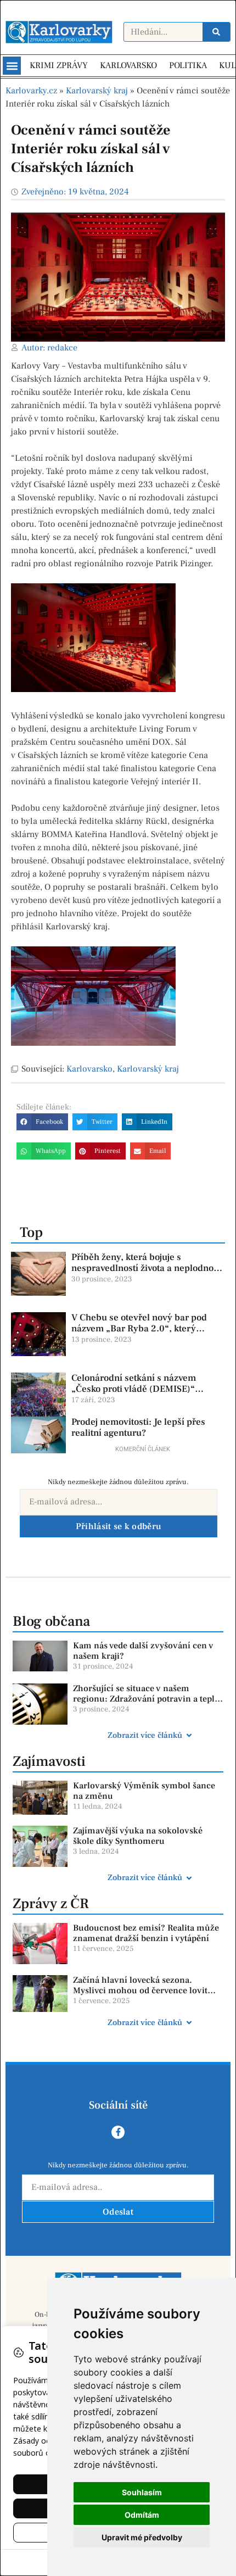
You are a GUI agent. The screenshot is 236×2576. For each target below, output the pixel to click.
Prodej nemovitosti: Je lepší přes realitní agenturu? (138, 1428)
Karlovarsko (89, 1069)
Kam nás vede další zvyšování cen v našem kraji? (143, 1651)
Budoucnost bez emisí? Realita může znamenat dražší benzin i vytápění (146, 1933)
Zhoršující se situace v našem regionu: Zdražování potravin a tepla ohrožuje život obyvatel (146, 1699)
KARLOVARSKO (128, 65)
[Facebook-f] (118, 2132)
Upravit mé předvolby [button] (142, 2537)
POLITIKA (188, 65)
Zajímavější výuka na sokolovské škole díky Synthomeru (138, 1836)
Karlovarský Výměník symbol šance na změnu (144, 1791)
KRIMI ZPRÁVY (59, 65)
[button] (12, 66)
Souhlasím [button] (142, 2492)
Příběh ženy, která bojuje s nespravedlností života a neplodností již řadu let (147, 1269)
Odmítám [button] (142, 2515)
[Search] (216, 32)
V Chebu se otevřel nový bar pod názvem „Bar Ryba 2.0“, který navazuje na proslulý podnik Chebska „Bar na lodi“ (139, 1334)
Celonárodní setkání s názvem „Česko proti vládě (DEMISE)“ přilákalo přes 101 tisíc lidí (134, 1389)
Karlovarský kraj (97, 91)
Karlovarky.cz (31, 91)
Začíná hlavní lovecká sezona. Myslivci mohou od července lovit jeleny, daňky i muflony (140, 1990)
